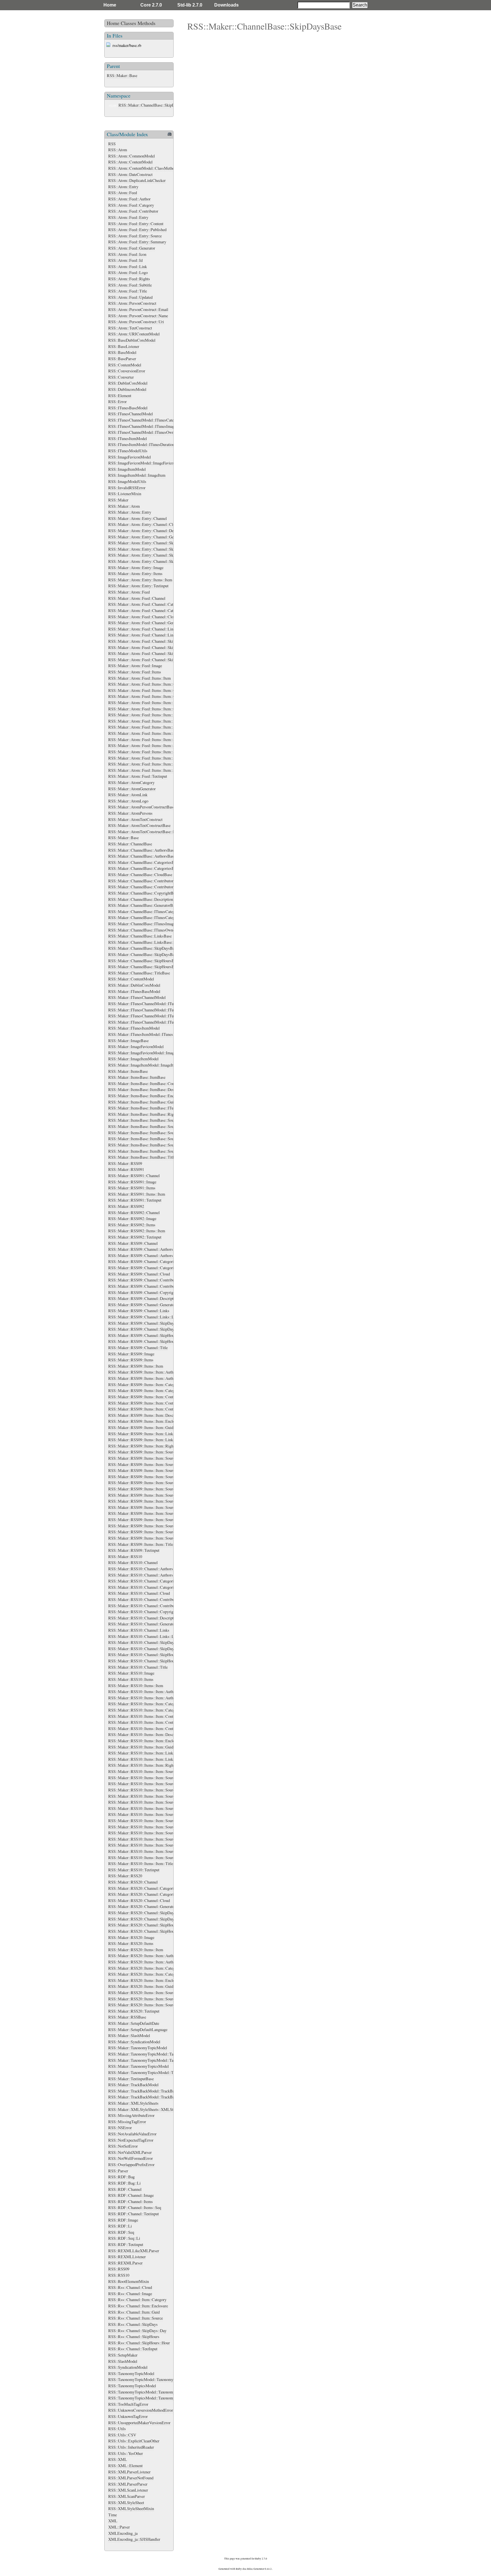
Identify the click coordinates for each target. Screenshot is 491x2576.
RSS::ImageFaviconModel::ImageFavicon (142, 463)
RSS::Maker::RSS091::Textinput (135, 1200)
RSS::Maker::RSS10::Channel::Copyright (142, 1612)
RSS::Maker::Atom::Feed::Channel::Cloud (143, 617)
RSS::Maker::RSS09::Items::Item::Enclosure (145, 1421)
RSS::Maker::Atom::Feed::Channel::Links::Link (148, 635)
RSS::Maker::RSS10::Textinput (134, 1870)
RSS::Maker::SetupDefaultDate (134, 2023)
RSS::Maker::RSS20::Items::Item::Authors (143, 1956)
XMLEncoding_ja (123, 2533)
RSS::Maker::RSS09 (125, 1163)
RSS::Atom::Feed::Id (125, 260)
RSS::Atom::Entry (123, 187)
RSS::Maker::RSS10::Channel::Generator (142, 1624)
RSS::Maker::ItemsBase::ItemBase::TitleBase (146, 1157)
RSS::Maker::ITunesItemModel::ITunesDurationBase (152, 1034)
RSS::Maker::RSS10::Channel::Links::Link (144, 1636)
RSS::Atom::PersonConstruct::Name (138, 316)
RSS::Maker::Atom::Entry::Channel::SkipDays (146, 543)
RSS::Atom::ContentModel (130, 162)
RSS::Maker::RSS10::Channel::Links (139, 1630)
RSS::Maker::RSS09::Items (131, 1360)
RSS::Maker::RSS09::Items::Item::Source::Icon (147, 1501)
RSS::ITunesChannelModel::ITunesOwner (143, 432)
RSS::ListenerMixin (125, 494)
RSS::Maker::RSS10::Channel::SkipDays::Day (146, 1649)
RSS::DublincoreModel (127, 389)
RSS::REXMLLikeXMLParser (134, 2251)
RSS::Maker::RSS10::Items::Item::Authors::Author (150, 1698)
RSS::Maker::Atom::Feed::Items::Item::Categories (149, 684)
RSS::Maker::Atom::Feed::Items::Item (140, 678)
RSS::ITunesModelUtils (128, 451)
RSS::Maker (118, 500)
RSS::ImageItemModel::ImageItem (137, 475)
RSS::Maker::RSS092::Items (132, 1225)
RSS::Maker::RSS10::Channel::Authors (141, 1569)
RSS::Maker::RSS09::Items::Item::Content (143, 1397)
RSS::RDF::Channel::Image (131, 2195)
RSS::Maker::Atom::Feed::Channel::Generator (146, 623)
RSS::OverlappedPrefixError (131, 2165)
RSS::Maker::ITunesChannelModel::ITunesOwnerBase (153, 1022)
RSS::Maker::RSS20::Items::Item (136, 1950)
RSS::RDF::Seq (121, 2232)
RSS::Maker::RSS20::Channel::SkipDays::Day (146, 1919)
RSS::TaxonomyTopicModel (131, 2373)
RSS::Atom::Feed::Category (131, 205)
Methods (146, 23)
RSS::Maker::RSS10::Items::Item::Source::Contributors (154, 1802)
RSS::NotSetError (123, 2146)
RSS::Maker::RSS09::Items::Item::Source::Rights (149, 1526)
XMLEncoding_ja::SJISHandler (134, 2539)
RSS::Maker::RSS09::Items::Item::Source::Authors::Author (157, 1464)
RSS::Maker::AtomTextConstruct (135, 819)
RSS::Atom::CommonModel (132, 156)
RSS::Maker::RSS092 (126, 1206)
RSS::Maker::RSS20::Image (131, 1937)
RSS (112, 144)
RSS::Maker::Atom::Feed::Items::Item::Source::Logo (152, 770)
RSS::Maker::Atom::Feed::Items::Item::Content (147, 696)
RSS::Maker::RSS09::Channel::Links (139, 1311)
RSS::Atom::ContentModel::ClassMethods (143, 168)
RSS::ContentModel (125, 365)
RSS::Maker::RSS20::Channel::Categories (143, 1888)
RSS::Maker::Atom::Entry (130, 512)
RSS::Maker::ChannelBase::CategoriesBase (144, 862)
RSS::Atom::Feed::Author (129, 199)
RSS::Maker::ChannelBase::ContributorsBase (146, 881)
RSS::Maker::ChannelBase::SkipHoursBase (144, 961)
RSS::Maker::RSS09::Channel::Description (143, 1298)
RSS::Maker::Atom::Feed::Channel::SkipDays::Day (150, 647)
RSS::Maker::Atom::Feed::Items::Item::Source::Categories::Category (165, 740)
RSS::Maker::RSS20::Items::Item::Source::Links (148, 1999)
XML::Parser (119, 2527)
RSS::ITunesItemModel (128, 438)
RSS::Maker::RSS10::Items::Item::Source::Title (147, 1858)
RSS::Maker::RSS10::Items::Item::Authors (143, 1692)
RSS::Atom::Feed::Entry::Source (135, 236)
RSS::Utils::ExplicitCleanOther (134, 2441)
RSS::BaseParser (122, 359)
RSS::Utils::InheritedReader (131, 2447)
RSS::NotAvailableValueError (132, 2134)
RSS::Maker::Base (122, 75)
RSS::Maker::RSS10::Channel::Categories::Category (151, 1587)
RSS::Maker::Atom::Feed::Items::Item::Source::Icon (151, 752)
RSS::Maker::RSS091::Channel (134, 1176)
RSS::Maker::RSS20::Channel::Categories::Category (151, 1894)
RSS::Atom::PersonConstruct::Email (138, 309)
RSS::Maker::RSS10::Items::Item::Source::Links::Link (153, 1833)
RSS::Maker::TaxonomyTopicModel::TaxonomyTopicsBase (157, 2054)
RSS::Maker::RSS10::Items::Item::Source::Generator (151, 1814)
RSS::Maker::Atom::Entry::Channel (138, 518)
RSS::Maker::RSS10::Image (131, 1673)
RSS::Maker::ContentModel (131, 979)
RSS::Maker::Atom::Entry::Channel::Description (148, 531)
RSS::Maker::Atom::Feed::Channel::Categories (147, 604)
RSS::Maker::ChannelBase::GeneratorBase (143, 905)
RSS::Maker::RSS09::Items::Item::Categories (145, 1385)
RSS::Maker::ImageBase (128, 1041)
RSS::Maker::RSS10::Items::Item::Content (143, 1716)
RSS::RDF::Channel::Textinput (134, 2214)
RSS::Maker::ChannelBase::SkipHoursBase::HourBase (153, 967)
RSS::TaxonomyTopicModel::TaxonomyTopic (145, 2379)
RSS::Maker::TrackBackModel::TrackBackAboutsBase (153, 2091)
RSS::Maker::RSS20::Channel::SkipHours (143, 1925)
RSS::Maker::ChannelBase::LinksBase (140, 936)
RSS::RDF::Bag (121, 2177)
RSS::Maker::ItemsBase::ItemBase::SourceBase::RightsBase (158, 1139)
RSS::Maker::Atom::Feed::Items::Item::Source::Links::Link (157, 764)
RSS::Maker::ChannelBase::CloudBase (140, 875)
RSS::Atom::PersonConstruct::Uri (136, 322)
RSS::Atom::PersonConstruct (132, 303)
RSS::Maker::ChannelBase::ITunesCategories (145, 911)
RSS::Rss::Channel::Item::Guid (134, 2312)
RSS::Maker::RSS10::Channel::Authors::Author (147, 1575)
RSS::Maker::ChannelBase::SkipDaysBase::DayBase (162, 105)
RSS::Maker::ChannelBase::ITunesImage (142, 924)
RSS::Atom (118, 150)
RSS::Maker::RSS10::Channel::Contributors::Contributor (155, 1606)
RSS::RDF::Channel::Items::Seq (135, 2207)
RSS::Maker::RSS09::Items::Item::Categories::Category (154, 1390)
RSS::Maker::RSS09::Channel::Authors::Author (147, 1255)
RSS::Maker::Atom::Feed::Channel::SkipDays (146, 641)
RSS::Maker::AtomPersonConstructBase (142, 807)
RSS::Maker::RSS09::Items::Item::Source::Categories (152, 1470)
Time (113, 2515)
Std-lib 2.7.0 (190, 5)
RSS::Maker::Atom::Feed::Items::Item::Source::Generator (155, 745)
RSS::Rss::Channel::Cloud (130, 2287)
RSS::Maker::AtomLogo (128, 801)
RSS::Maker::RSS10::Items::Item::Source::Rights (149, 1845)
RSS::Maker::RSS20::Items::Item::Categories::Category (154, 1974)
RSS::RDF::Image (123, 2220)
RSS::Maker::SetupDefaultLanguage (138, 2030)
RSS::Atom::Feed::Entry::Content (136, 224)
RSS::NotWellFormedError (131, 2158)
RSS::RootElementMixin (129, 2281)
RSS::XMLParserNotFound (131, 2478)
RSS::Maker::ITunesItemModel (134, 1028)
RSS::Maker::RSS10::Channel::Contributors (144, 1599)
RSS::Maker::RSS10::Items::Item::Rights (142, 1765)
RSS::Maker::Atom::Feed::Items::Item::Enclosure (149, 703)
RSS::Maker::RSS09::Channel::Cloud (139, 1274)
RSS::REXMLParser (125, 2263)
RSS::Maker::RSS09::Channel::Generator (142, 1305)
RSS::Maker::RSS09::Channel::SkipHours (143, 1335)
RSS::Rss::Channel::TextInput (133, 2349)
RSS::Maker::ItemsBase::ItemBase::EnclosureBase (150, 1096)
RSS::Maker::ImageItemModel (133, 1059)
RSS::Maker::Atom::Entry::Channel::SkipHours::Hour (153, 561)
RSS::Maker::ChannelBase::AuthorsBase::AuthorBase (153, 856)
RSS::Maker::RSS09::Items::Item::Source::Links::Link (153, 1513)
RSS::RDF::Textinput (126, 2244)
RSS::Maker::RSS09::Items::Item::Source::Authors (150, 1458)
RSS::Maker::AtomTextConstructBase (139, 825)
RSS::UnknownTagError (128, 2416)
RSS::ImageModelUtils (127, 481)
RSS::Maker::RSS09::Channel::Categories (143, 1261)
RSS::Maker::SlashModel (129, 2035)
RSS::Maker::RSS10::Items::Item (136, 1686)
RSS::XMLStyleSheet (126, 2503)
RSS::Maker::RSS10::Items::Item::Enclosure (145, 1741)
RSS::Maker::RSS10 (125, 1556)
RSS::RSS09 (119, 2269)
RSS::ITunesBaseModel (128, 408)
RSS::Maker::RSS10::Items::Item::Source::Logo (148, 1839)
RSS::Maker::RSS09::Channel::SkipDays (142, 1323)
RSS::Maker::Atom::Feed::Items (135, 672)
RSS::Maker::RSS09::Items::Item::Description (146, 1415)
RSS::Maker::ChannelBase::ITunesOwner (142, 930)
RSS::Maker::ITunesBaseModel (134, 991)
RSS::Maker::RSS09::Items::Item (136, 1366)
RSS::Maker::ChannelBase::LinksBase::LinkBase (149, 942)
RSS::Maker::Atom (124, 506)
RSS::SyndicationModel (128, 2367)
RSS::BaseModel (122, 352)
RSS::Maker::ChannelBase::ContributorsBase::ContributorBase (160, 887)
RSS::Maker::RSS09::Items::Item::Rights (142, 1446)
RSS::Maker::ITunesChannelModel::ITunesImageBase (153, 1016)
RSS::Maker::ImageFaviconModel (136, 1047)
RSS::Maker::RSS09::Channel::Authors (141, 1249)
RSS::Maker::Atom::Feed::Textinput (138, 776)
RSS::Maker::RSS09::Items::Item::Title (141, 1544)
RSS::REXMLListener (127, 2257)
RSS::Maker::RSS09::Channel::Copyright (142, 1292)
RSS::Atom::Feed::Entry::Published (137, 230)
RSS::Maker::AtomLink (128, 795)
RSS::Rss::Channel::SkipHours (134, 2337)
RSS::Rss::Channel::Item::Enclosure (138, 2306)
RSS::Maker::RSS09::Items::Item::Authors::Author (150, 1378)
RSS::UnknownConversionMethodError (141, 2410)
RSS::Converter (121, 377)
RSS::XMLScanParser (127, 2496)
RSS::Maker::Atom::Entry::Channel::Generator (147, 537)
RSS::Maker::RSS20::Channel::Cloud (139, 1900)
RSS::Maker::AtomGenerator (132, 789)
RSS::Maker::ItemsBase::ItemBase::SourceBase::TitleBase (156, 1151)
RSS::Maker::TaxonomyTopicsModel (139, 2066)
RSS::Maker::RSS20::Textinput (134, 2011)
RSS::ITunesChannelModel (131, 414)
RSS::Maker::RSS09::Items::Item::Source (142, 1452)
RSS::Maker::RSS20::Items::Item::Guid (141, 1986)
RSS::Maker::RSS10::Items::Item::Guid (141, 1747)
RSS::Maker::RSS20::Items (131, 1943)
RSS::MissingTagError (127, 2122)
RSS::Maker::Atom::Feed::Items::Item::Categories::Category (158, 690)
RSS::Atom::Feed (123, 193)
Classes (128, 23)
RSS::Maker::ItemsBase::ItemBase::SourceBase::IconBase (156, 1126)
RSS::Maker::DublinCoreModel (134, 985)
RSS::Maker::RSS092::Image (132, 1218)
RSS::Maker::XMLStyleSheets (133, 2103)
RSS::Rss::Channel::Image (130, 2294)
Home (110, 5)
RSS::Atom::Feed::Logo (128, 272)
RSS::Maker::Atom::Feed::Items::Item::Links (145, 715)
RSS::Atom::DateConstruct (130, 174)
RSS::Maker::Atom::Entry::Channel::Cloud (144, 524)
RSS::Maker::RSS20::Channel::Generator (142, 1906)
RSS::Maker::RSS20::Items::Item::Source (142, 1993)
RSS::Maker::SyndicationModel (134, 2042)
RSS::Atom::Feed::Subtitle (130, 285)
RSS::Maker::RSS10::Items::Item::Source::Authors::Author (157, 1784)
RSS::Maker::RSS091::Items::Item (137, 1194)
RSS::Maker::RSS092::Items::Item (137, 1231)
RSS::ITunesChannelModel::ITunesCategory (145, 420)
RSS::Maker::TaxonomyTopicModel (138, 2048)
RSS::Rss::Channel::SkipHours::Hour (139, 2343)
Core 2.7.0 (151, 5)
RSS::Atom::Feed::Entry (128, 217)
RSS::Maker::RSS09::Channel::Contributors (144, 1280)
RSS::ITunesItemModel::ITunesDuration (141, 444)
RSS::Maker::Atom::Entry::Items (135, 574)
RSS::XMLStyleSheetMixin (131, 2508)
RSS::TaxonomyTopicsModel (132, 2386)
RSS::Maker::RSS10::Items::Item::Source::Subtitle (150, 1851)
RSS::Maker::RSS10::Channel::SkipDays (142, 1642)
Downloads (226, 5)
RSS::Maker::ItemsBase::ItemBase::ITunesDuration (151, 1108)
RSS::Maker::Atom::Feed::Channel (137, 598)
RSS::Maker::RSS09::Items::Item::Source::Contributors (154, 1483)
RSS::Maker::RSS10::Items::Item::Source (142, 1771)
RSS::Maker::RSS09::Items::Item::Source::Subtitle (150, 1532)
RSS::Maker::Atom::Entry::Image (136, 568)
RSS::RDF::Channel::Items (131, 2201)
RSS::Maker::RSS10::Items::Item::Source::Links (148, 1827)
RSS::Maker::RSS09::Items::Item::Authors (143, 1372)
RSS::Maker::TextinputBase (131, 2079)
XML (113, 2521)
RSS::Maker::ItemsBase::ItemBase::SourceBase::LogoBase (157, 1133)
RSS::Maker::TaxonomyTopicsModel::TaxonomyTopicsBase (157, 2072)
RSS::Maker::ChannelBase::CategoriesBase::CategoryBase (156, 868)
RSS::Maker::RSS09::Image (131, 1354)
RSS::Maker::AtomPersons (130, 813)
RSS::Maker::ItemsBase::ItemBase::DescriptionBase (151, 1089)
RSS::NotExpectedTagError (131, 2140)
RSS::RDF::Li (120, 2226)
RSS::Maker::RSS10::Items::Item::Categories (145, 1704)
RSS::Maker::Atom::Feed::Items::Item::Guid (145, 709)
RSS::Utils (117, 2429)
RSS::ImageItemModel (127, 469)
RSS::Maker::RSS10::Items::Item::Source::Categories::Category (161, 1796)
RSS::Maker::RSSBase (127, 2017)
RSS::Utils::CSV (122, 2435)
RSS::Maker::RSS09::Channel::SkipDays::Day (146, 1329)
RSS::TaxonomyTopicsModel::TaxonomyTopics (147, 2392)
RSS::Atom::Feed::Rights (129, 279)
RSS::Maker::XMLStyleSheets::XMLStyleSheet (148, 2109)
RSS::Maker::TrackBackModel (133, 2085)
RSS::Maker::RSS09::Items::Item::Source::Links (148, 1507)
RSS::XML (118, 2459)
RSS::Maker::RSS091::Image (132, 1182)
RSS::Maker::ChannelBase (130, 844)
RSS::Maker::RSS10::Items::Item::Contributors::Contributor (158, 1728)
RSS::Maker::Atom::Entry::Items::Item (140, 580)
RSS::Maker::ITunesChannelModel (137, 997)
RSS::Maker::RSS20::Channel (133, 1882)
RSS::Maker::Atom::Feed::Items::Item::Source (146, 727)
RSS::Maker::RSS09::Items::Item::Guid (141, 1427)
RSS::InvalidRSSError (127, 488)
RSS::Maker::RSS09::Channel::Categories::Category (151, 1268)
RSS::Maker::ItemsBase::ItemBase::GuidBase (146, 1102)
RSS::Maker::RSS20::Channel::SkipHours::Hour (148, 1931)
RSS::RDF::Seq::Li (124, 2238)
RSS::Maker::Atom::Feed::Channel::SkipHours (147, 653)
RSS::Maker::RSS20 (125, 1876)
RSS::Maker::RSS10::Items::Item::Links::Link (146, 1759)
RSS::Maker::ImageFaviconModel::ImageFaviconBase (152, 1053)
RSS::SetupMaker (123, 2355)
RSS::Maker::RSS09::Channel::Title (138, 1348)
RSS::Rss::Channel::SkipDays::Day (137, 2331)
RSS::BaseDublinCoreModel (132, 340)
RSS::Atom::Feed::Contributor (133, 211)
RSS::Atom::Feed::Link (128, 266)
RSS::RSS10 (119, 2275)
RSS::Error (117, 402)
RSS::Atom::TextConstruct (130, 328)
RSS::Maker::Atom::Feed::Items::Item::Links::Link (150, 721)
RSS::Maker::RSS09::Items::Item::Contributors (147, 1403)
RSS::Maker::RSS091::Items (132, 1188)
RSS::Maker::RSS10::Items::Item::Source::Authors (150, 1778)
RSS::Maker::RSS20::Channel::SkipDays (142, 1913)
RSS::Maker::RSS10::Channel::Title (138, 1667)
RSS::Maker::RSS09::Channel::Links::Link (144, 1317)
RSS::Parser (118, 2171)
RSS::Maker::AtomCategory (131, 782)
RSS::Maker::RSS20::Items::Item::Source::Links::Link (153, 2005)
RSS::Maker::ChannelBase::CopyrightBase (143, 893)
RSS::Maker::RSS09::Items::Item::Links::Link (146, 1440)
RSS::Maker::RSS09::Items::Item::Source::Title (147, 1538)
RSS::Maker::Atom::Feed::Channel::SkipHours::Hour (152, 660)
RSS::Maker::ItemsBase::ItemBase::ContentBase (148, 1083)
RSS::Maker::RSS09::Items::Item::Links (142, 1434)
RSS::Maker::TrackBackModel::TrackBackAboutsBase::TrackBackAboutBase (172, 2097)
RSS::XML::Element (125, 2466)
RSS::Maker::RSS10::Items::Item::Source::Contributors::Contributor (165, 1808)
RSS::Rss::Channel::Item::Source (136, 2318)
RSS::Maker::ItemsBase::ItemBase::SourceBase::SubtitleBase (159, 1145)
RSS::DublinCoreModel (128, 383)
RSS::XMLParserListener (129, 2472)
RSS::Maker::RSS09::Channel (133, 1243)
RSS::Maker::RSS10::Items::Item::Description (146, 1734)
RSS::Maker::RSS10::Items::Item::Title (141, 1863)
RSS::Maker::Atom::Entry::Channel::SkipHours (147, 555)
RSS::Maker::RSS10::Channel (133, 1562)
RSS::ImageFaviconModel (130, 457)
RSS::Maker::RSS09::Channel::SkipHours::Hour (148, 1341)
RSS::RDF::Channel (125, 2189)
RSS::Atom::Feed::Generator (132, 248)
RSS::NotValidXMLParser (130, 2152)
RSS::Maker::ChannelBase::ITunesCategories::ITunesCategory (160, 917)
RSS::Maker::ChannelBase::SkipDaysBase (143, 948)
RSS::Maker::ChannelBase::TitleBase (139, 973)
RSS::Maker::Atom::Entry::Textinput (138, 586)
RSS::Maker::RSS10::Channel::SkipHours (143, 1655)
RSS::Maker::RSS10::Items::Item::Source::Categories (152, 1790)
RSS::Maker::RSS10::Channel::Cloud (139, 1593)
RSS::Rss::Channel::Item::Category (137, 2300)
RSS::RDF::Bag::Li (124, 2183)
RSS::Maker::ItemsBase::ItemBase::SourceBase (147, 1120)
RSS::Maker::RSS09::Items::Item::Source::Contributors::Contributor (165, 1489)
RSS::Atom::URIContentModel (134, 334)
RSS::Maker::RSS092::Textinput (135, 1237)
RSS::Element (120, 396)
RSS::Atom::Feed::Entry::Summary (137, 242)
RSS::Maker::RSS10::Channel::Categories (143, 1581)
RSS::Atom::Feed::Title (128, 291)
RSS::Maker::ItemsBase (128, 1071)
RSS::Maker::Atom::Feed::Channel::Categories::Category (155, 610)
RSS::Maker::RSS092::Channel (134, 1213)
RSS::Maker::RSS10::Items (131, 1679)
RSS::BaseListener (124, 346)
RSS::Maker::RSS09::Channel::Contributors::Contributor (155, 1286)
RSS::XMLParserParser (128, 2484)
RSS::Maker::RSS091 (126, 1169)
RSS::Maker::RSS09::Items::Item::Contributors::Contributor (158, 1409)
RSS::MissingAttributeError (131, 2115)
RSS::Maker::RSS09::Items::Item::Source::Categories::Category (161, 1477)
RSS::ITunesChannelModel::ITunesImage (142, 426)
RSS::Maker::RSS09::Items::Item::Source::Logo (148, 1520)
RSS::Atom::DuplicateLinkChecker (137, 180)
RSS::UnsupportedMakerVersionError (139, 2423)
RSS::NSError (120, 2128)
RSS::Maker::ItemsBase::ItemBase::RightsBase (147, 1114)
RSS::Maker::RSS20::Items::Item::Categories (145, 1968)
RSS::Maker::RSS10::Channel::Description (143, 1618)
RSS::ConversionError (127, 371)
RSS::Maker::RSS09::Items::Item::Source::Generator (151, 1495)
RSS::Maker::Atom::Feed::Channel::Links (143, 629)
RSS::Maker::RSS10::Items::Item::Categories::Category (154, 1710)
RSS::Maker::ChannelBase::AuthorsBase (142, 850)
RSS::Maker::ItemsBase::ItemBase (137, 1077)
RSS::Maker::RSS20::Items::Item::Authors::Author (150, 1962)
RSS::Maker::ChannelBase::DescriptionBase (145, 899)
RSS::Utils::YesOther (126, 2453)
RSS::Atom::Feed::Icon (127, 254)
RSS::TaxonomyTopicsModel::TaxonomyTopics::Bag (151, 2398)
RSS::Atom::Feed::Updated (130, 297)
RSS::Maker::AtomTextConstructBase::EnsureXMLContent (157, 832)
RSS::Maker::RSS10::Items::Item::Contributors (147, 1722)
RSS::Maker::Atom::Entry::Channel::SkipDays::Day (151, 549)
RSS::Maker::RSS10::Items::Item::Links (142, 1753)
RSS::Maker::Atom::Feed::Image (135, 666)
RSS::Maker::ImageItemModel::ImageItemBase (147, 1065)
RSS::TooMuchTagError (128, 2404)
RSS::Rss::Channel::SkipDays (133, 2324)
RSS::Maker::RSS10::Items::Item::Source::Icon (147, 1821)
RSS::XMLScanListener (128, 2490)
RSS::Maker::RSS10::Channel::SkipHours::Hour (148, 1661)
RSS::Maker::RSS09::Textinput (134, 1550)
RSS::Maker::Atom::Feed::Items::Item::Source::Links (152, 758)
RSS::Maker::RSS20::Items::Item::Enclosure (145, 1980)
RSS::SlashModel (123, 2361)
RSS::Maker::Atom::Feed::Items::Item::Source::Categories (156, 733)
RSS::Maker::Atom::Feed (129, 592)
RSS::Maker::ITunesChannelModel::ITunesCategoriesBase (156, 1004)
